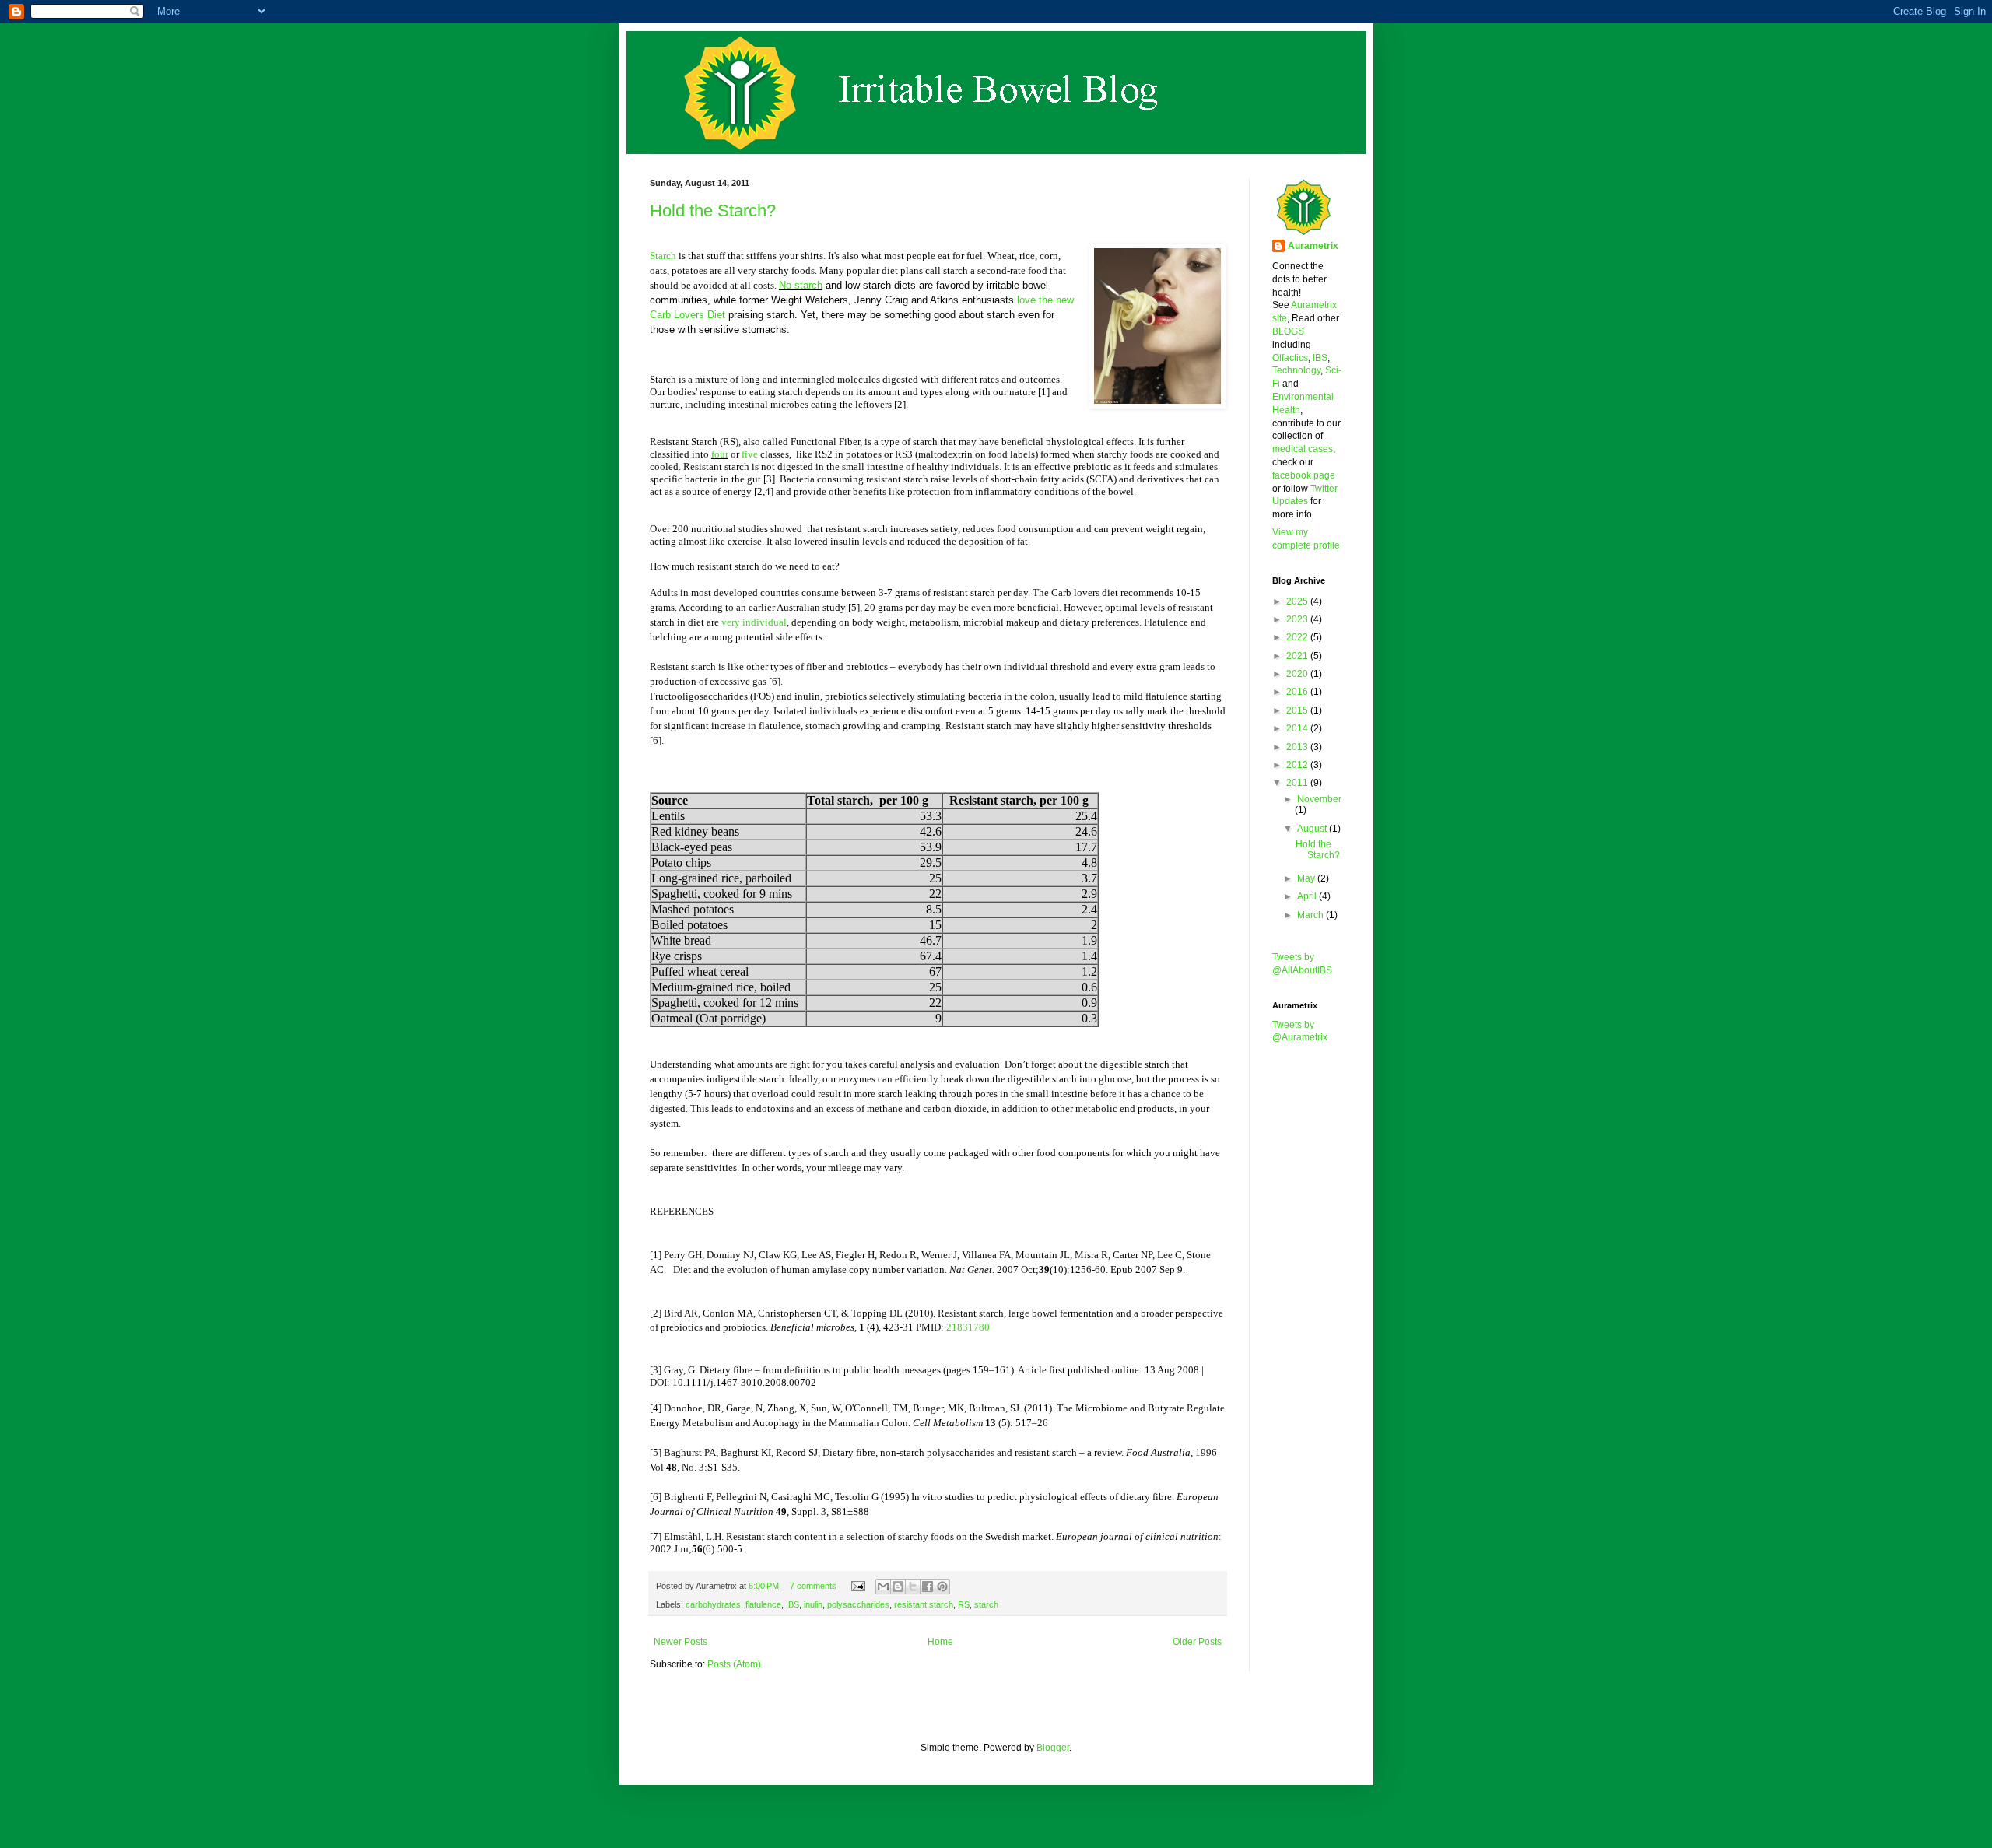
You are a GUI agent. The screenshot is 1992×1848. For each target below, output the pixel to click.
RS (964, 1604)
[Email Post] (857, 1586)
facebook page (1304, 475)
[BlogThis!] (898, 1587)
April (1308, 896)
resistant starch (924, 1604)
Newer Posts (680, 1642)
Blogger (1053, 1748)
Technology (1296, 370)
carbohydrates (713, 1604)
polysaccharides (858, 1604)
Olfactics (1290, 358)
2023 (1298, 619)
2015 (1298, 710)
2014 (1298, 728)
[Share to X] (913, 1587)
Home (940, 1642)
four (720, 454)
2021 (1298, 656)
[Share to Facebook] (928, 1587)
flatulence (763, 1604)
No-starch (801, 285)
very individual (754, 622)
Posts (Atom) (734, 1664)
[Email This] (883, 1587)
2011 (1298, 783)
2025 (1298, 601)
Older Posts (1197, 1642)
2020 (1298, 674)
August (1313, 829)
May (1307, 878)
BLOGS (1288, 331)
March (1312, 915)
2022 (1298, 637)
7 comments (813, 1586)
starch (986, 1604)
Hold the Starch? (713, 210)
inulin (813, 1604)
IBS (793, 1604)
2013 (1298, 747)
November (1319, 799)
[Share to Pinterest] (942, 1587)
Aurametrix (1313, 246)
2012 (1298, 765)
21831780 (968, 1327)
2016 (1298, 692)
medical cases (1303, 449)
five (750, 454)
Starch (663, 256)
